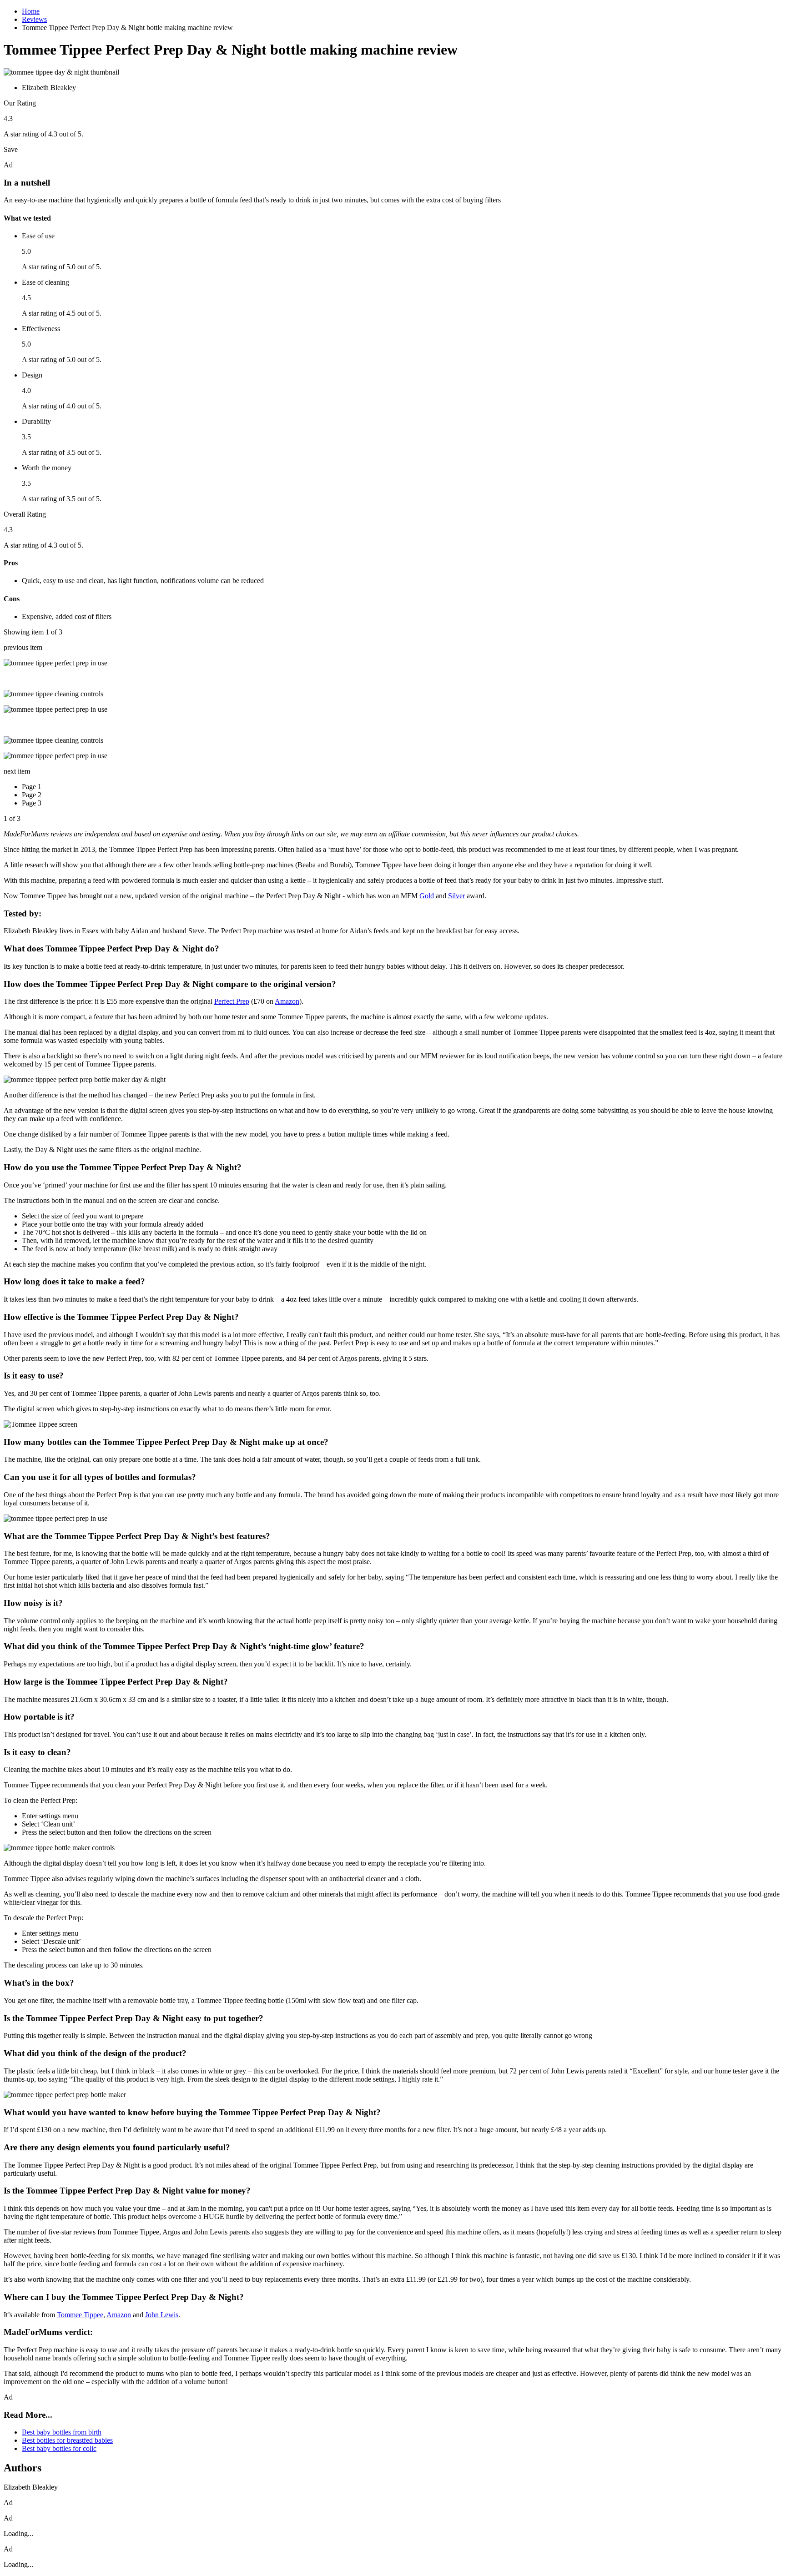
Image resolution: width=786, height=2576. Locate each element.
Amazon (287, 1001)
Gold (427, 896)
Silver (456, 896)
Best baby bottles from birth (62, 2432)
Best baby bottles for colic (59, 2448)
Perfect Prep (232, 1001)
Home (31, 11)
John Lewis (162, 2315)
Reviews (34, 19)
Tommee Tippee (80, 2315)
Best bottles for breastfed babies (67, 2440)
